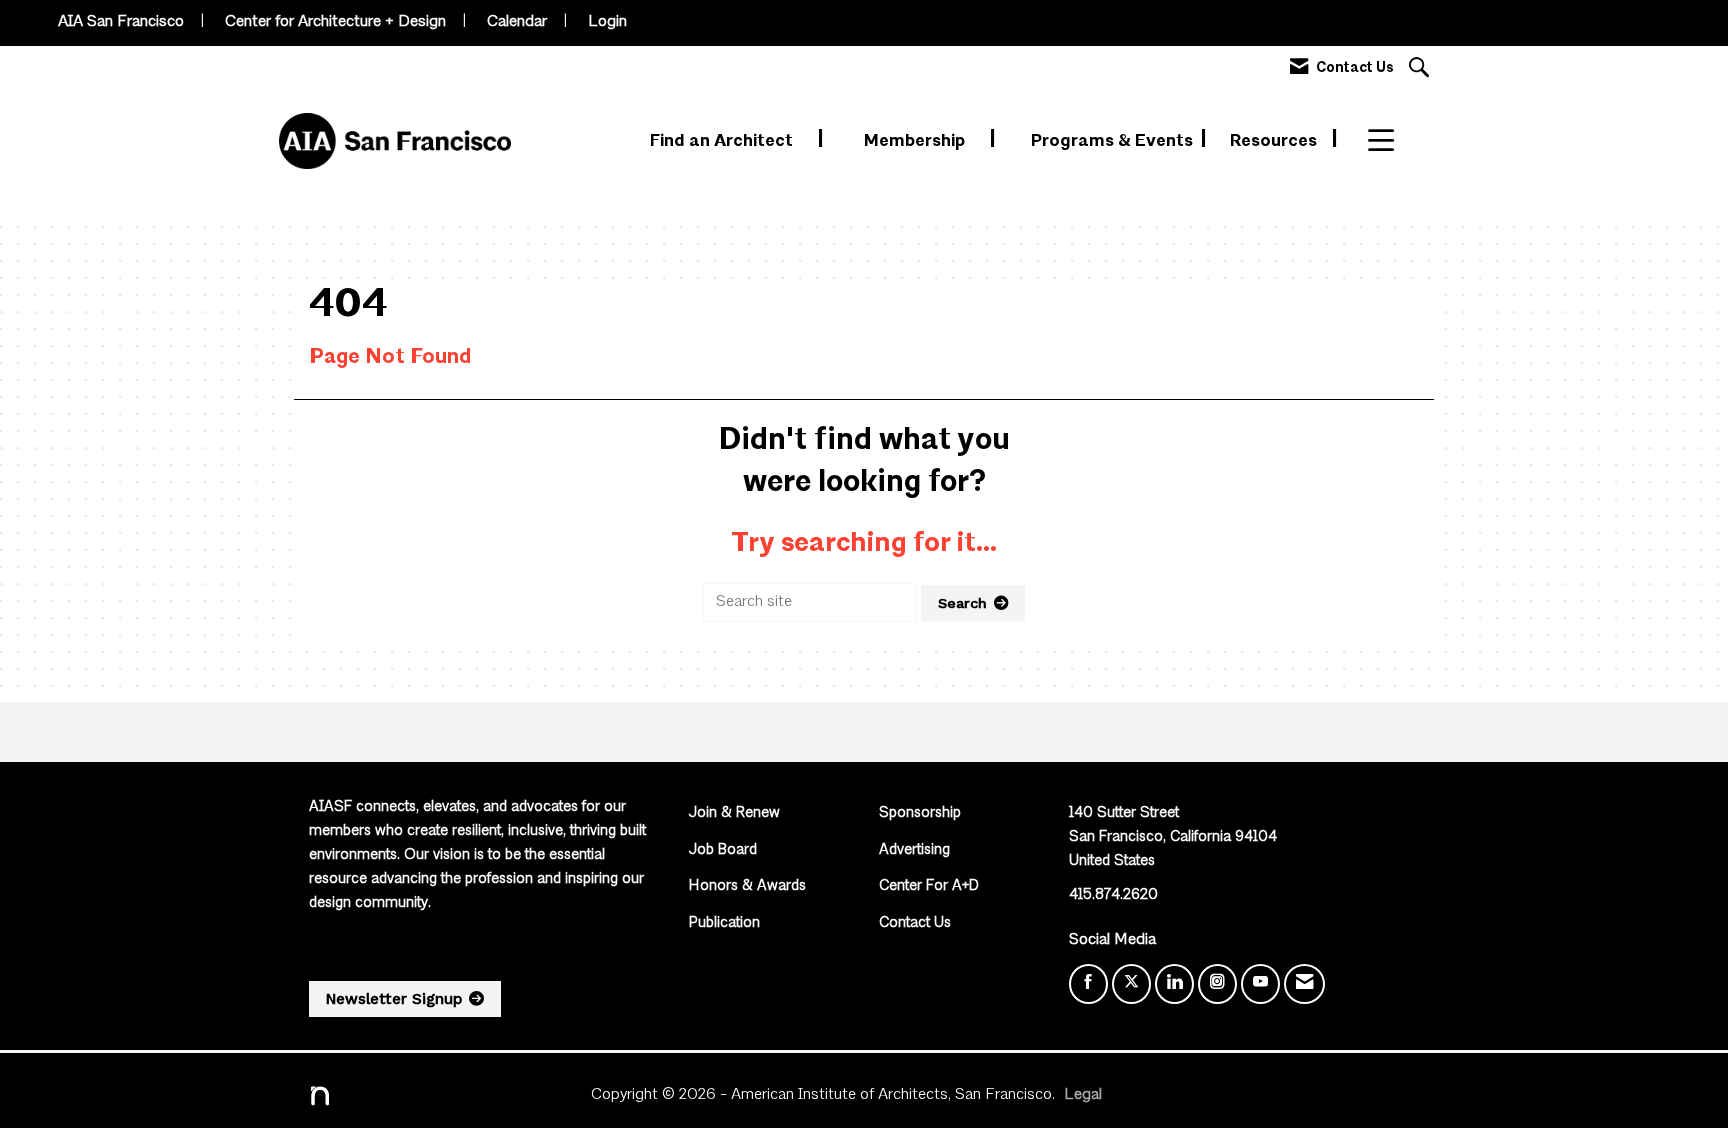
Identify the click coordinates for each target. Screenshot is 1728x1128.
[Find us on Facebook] (1088, 984)
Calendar (517, 22)
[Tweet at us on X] (1131, 984)
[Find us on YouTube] (1260, 984)
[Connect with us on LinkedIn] (1174, 984)
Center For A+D (929, 886)
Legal (1083, 1095)
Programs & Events (1114, 141)
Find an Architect (723, 141)
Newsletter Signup (394, 999)
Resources (1275, 141)
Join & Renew (734, 813)
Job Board (723, 850)
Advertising (914, 850)
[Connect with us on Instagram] (1217, 984)
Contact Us (915, 923)
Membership (916, 141)
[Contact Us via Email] (1304, 984)
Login (607, 22)
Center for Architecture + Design (335, 22)
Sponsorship (920, 813)
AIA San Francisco (121, 22)
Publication (724, 923)
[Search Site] (1421, 69)
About (1393, 141)
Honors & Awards (747, 886)
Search (962, 603)
